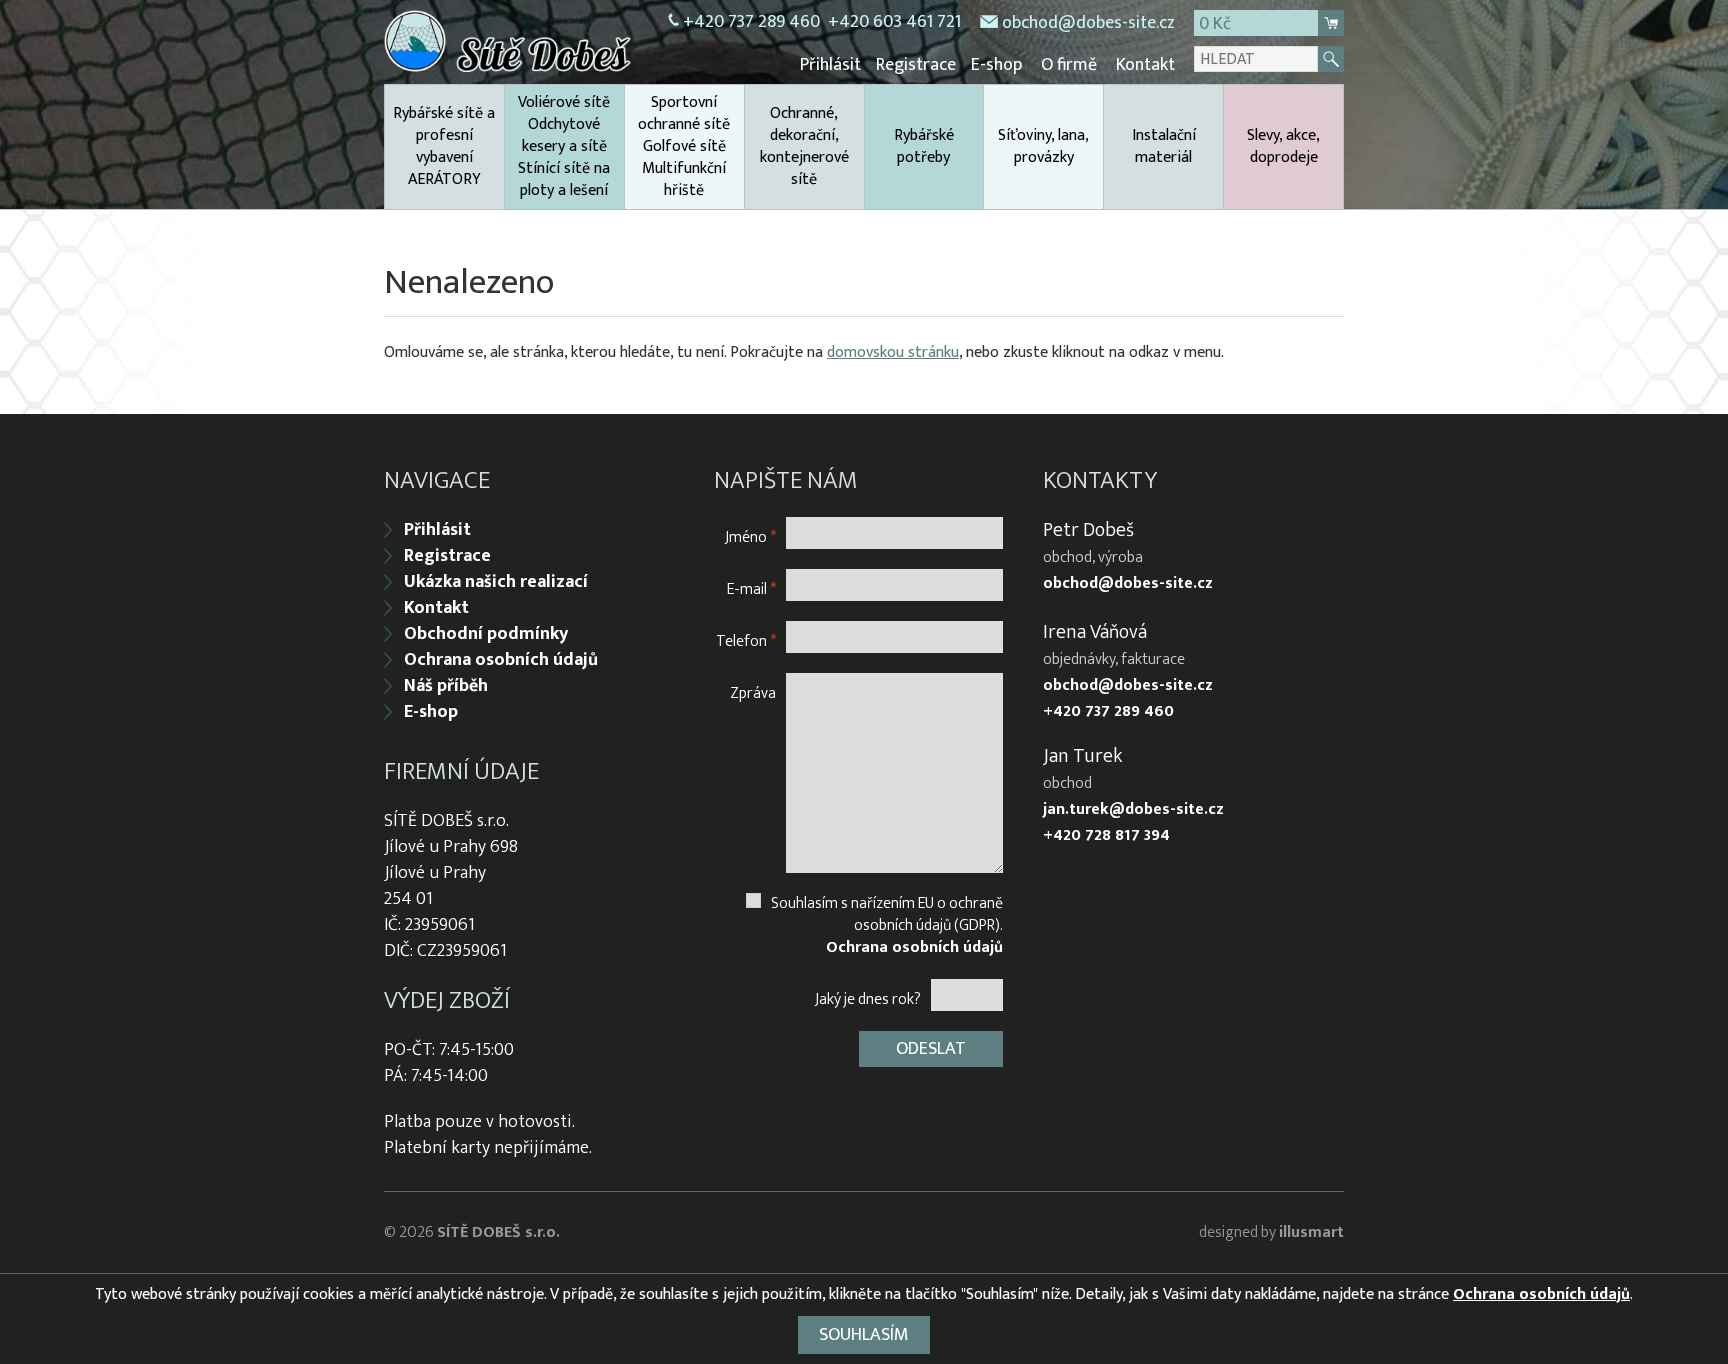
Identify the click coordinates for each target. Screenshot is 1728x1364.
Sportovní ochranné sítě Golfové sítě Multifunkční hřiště (684, 146)
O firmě (1069, 65)
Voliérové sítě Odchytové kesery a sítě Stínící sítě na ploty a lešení (564, 146)
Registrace (916, 65)
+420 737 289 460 (751, 22)
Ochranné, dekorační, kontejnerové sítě (804, 146)
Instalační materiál (1164, 146)
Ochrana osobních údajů (501, 660)
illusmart (1311, 1232)
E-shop (996, 65)
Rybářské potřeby (924, 146)
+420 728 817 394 (1106, 836)
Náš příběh (446, 686)
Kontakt (1145, 65)
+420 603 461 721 (894, 22)
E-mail (751, 588)
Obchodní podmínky (486, 634)
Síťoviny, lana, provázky (1043, 146)
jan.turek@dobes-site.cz (1133, 810)
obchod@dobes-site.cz (1088, 23)
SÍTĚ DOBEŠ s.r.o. (498, 1232)
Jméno (750, 536)
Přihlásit (830, 65)
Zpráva (753, 692)
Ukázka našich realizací (496, 582)
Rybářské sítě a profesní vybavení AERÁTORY (444, 146)
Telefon (746, 640)
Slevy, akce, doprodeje (1283, 146)
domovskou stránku (893, 352)
